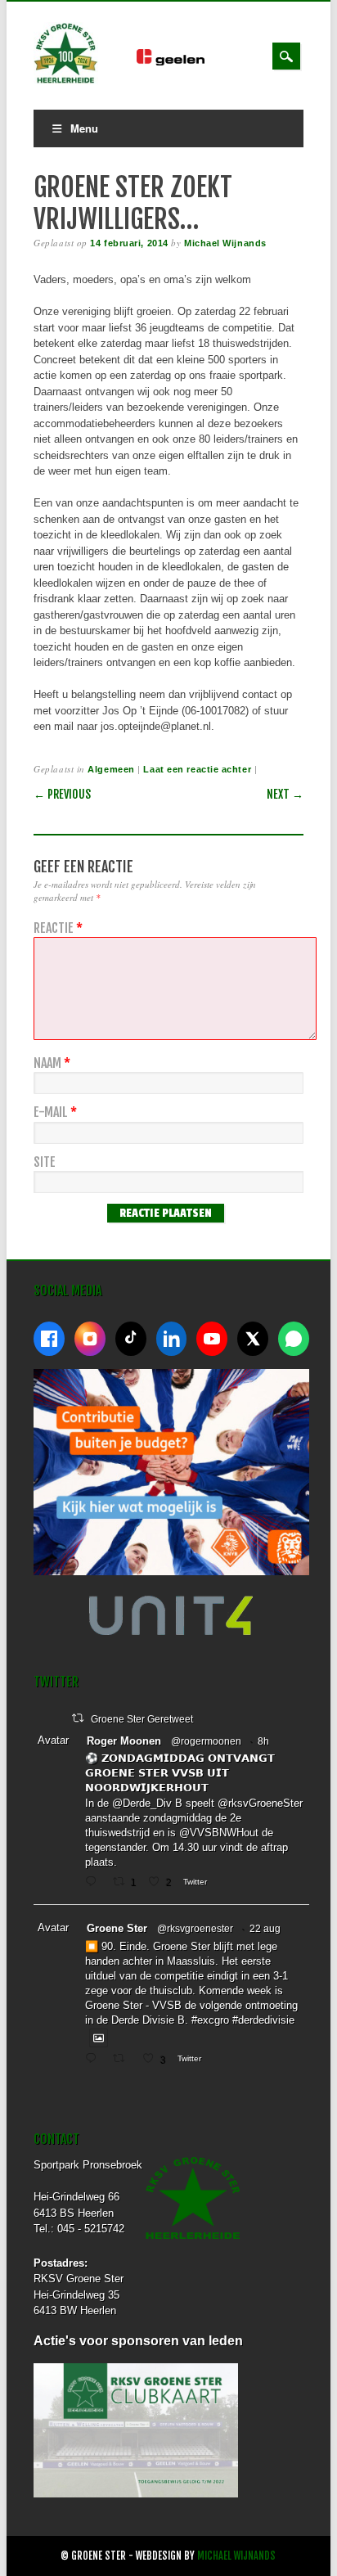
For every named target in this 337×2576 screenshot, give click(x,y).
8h (263, 1741)
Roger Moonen (124, 1741)
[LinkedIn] (172, 1339)
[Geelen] (184, 62)
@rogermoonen (206, 1741)
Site (45, 1162)
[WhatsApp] (294, 1339)
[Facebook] (49, 1339)
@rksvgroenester (195, 1929)
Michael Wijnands (225, 243)
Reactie (58, 928)
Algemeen (111, 769)
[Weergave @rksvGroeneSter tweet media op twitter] (99, 2038)
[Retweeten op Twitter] (78, 1718)
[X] (253, 1339)
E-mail (55, 1112)
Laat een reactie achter (197, 769)
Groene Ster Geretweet (142, 1719)
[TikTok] (131, 1339)
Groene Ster (117, 1928)
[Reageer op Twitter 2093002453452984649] (94, 1883)
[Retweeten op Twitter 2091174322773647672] (124, 2060)
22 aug (265, 1929)
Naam (52, 1063)
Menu (84, 128)
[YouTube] (212, 1339)
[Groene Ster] (66, 81)
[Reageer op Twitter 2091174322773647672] (94, 2060)
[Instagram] (90, 1339)
